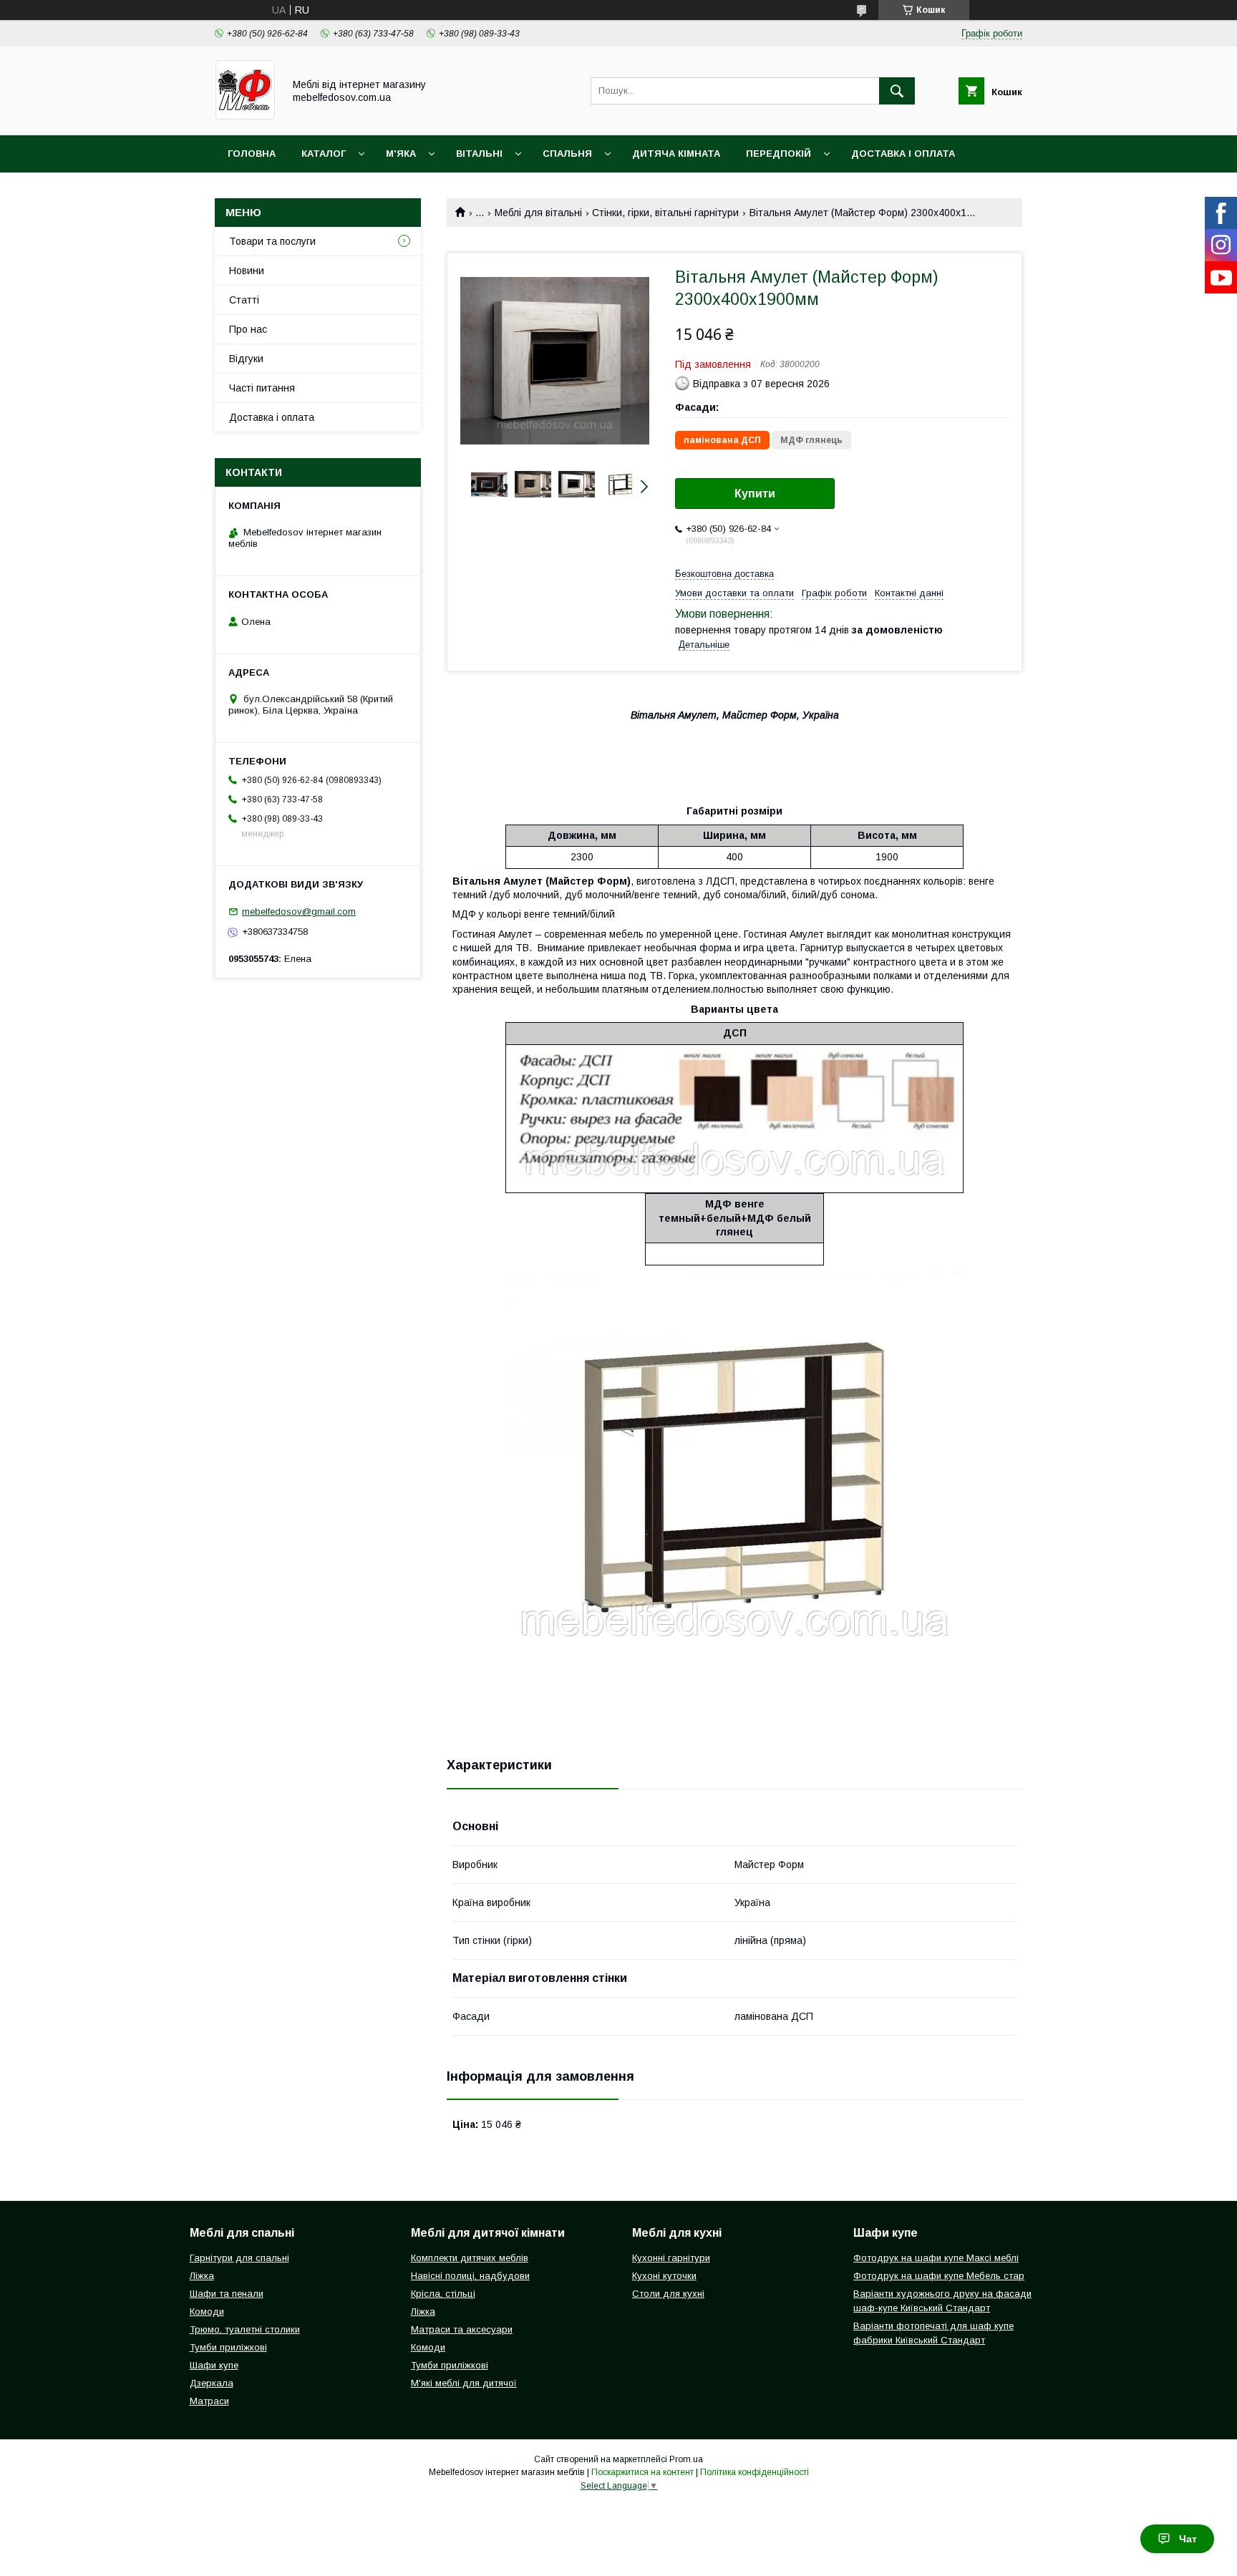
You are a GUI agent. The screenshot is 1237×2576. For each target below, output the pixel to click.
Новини (247, 271)
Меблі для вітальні (538, 213)
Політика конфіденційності (755, 2472)
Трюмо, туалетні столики (245, 2329)
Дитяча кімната (676, 154)
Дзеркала (212, 2383)
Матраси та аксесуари (462, 2329)
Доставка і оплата (903, 154)
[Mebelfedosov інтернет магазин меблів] (245, 117)
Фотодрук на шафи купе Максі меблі (936, 2258)
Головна (252, 154)
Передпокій (778, 154)
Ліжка (202, 2276)
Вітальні (479, 154)
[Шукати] (897, 91)
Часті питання (262, 388)
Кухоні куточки (664, 2276)
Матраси (209, 2401)
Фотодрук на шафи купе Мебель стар (939, 2276)
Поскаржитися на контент (642, 2472)
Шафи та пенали (227, 2294)
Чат (1188, 2539)
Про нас (248, 329)
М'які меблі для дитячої (464, 2383)
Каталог (324, 154)
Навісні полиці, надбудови (470, 2276)
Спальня (567, 154)
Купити (755, 494)
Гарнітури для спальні (239, 2258)
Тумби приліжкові (228, 2347)
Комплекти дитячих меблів (470, 2258)
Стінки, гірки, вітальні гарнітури (665, 213)
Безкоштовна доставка (724, 574)
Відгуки (246, 359)
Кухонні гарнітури (671, 2258)
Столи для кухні (668, 2294)
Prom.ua (686, 2459)
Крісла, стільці (443, 2294)
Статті (244, 300)
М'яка (401, 154)
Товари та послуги (272, 241)
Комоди (207, 2312)
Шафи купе (214, 2365)
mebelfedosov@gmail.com (299, 912)
